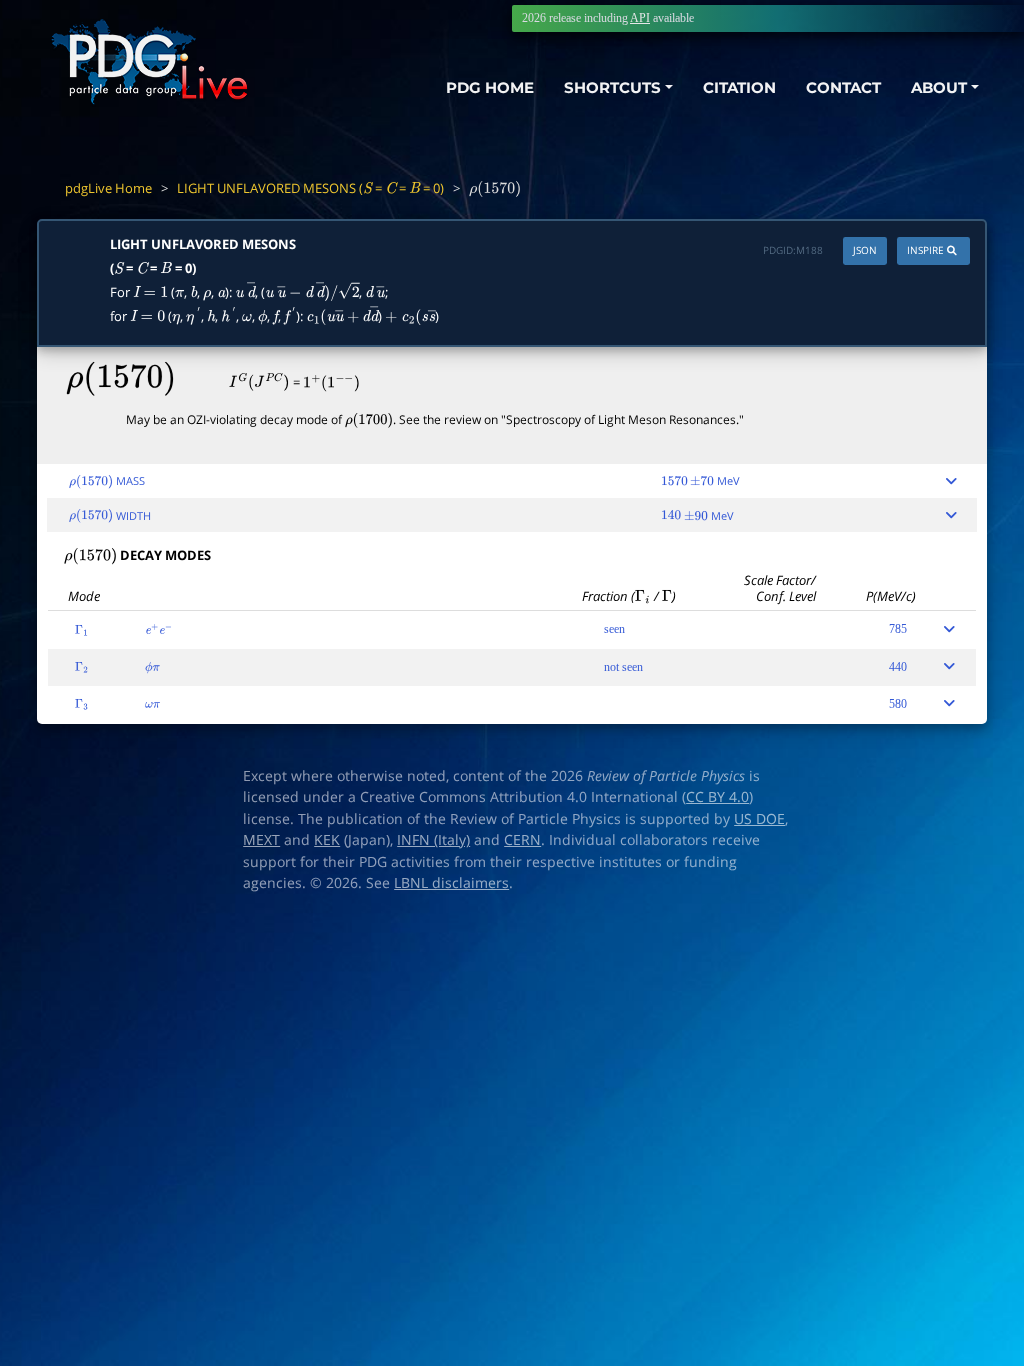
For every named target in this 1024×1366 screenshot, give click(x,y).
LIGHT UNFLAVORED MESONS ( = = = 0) (310, 188)
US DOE (759, 819)
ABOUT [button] (939, 87)
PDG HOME (490, 87)
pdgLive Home (108, 188)
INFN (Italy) (433, 840)
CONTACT (843, 87)
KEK (327, 840)
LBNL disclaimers (451, 883)
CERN (522, 840)
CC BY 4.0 (717, 797)
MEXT (261, 840)
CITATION (739, 87)
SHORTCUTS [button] (612, 87)
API (640, 18)
